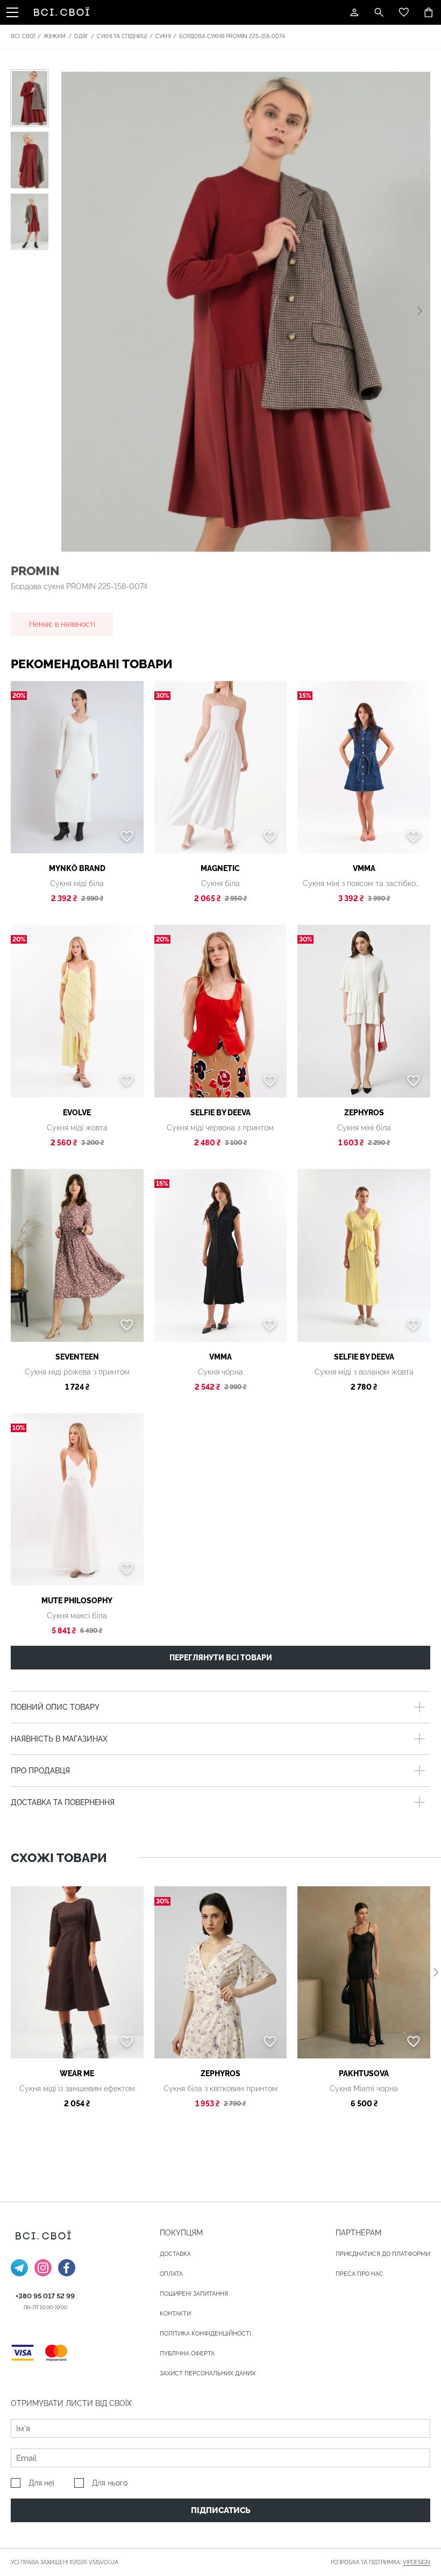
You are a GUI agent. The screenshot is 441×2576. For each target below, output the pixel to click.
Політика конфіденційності (205, 2334)
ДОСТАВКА (175, 2254)
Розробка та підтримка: (380, 2562)
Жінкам (55, 36)
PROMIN (35, 571)
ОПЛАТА (171, 2274)
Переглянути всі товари (221, 1658)
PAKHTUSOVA (364, 2073)
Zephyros (364, 1113)
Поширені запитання (194, 2294)
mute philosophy (77, 1601)
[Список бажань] (404, 12)
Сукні (163, 36)
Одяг (81, 36)
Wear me (77, 2073)
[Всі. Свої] (63, 12)
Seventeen (77, 1357)
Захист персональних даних (208, 2373)
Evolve (77, 1113)
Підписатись (221, 2510)
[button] (420, 311)
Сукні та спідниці (122, 36)
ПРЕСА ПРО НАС (360, 2274)
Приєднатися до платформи (383, 2254)
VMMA (364, 868)
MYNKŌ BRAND (77, 868)
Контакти (175, 2314)
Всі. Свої (23, 36)
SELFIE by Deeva (220, 1113)
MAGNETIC (220, 868)
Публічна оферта (187, 2354)
